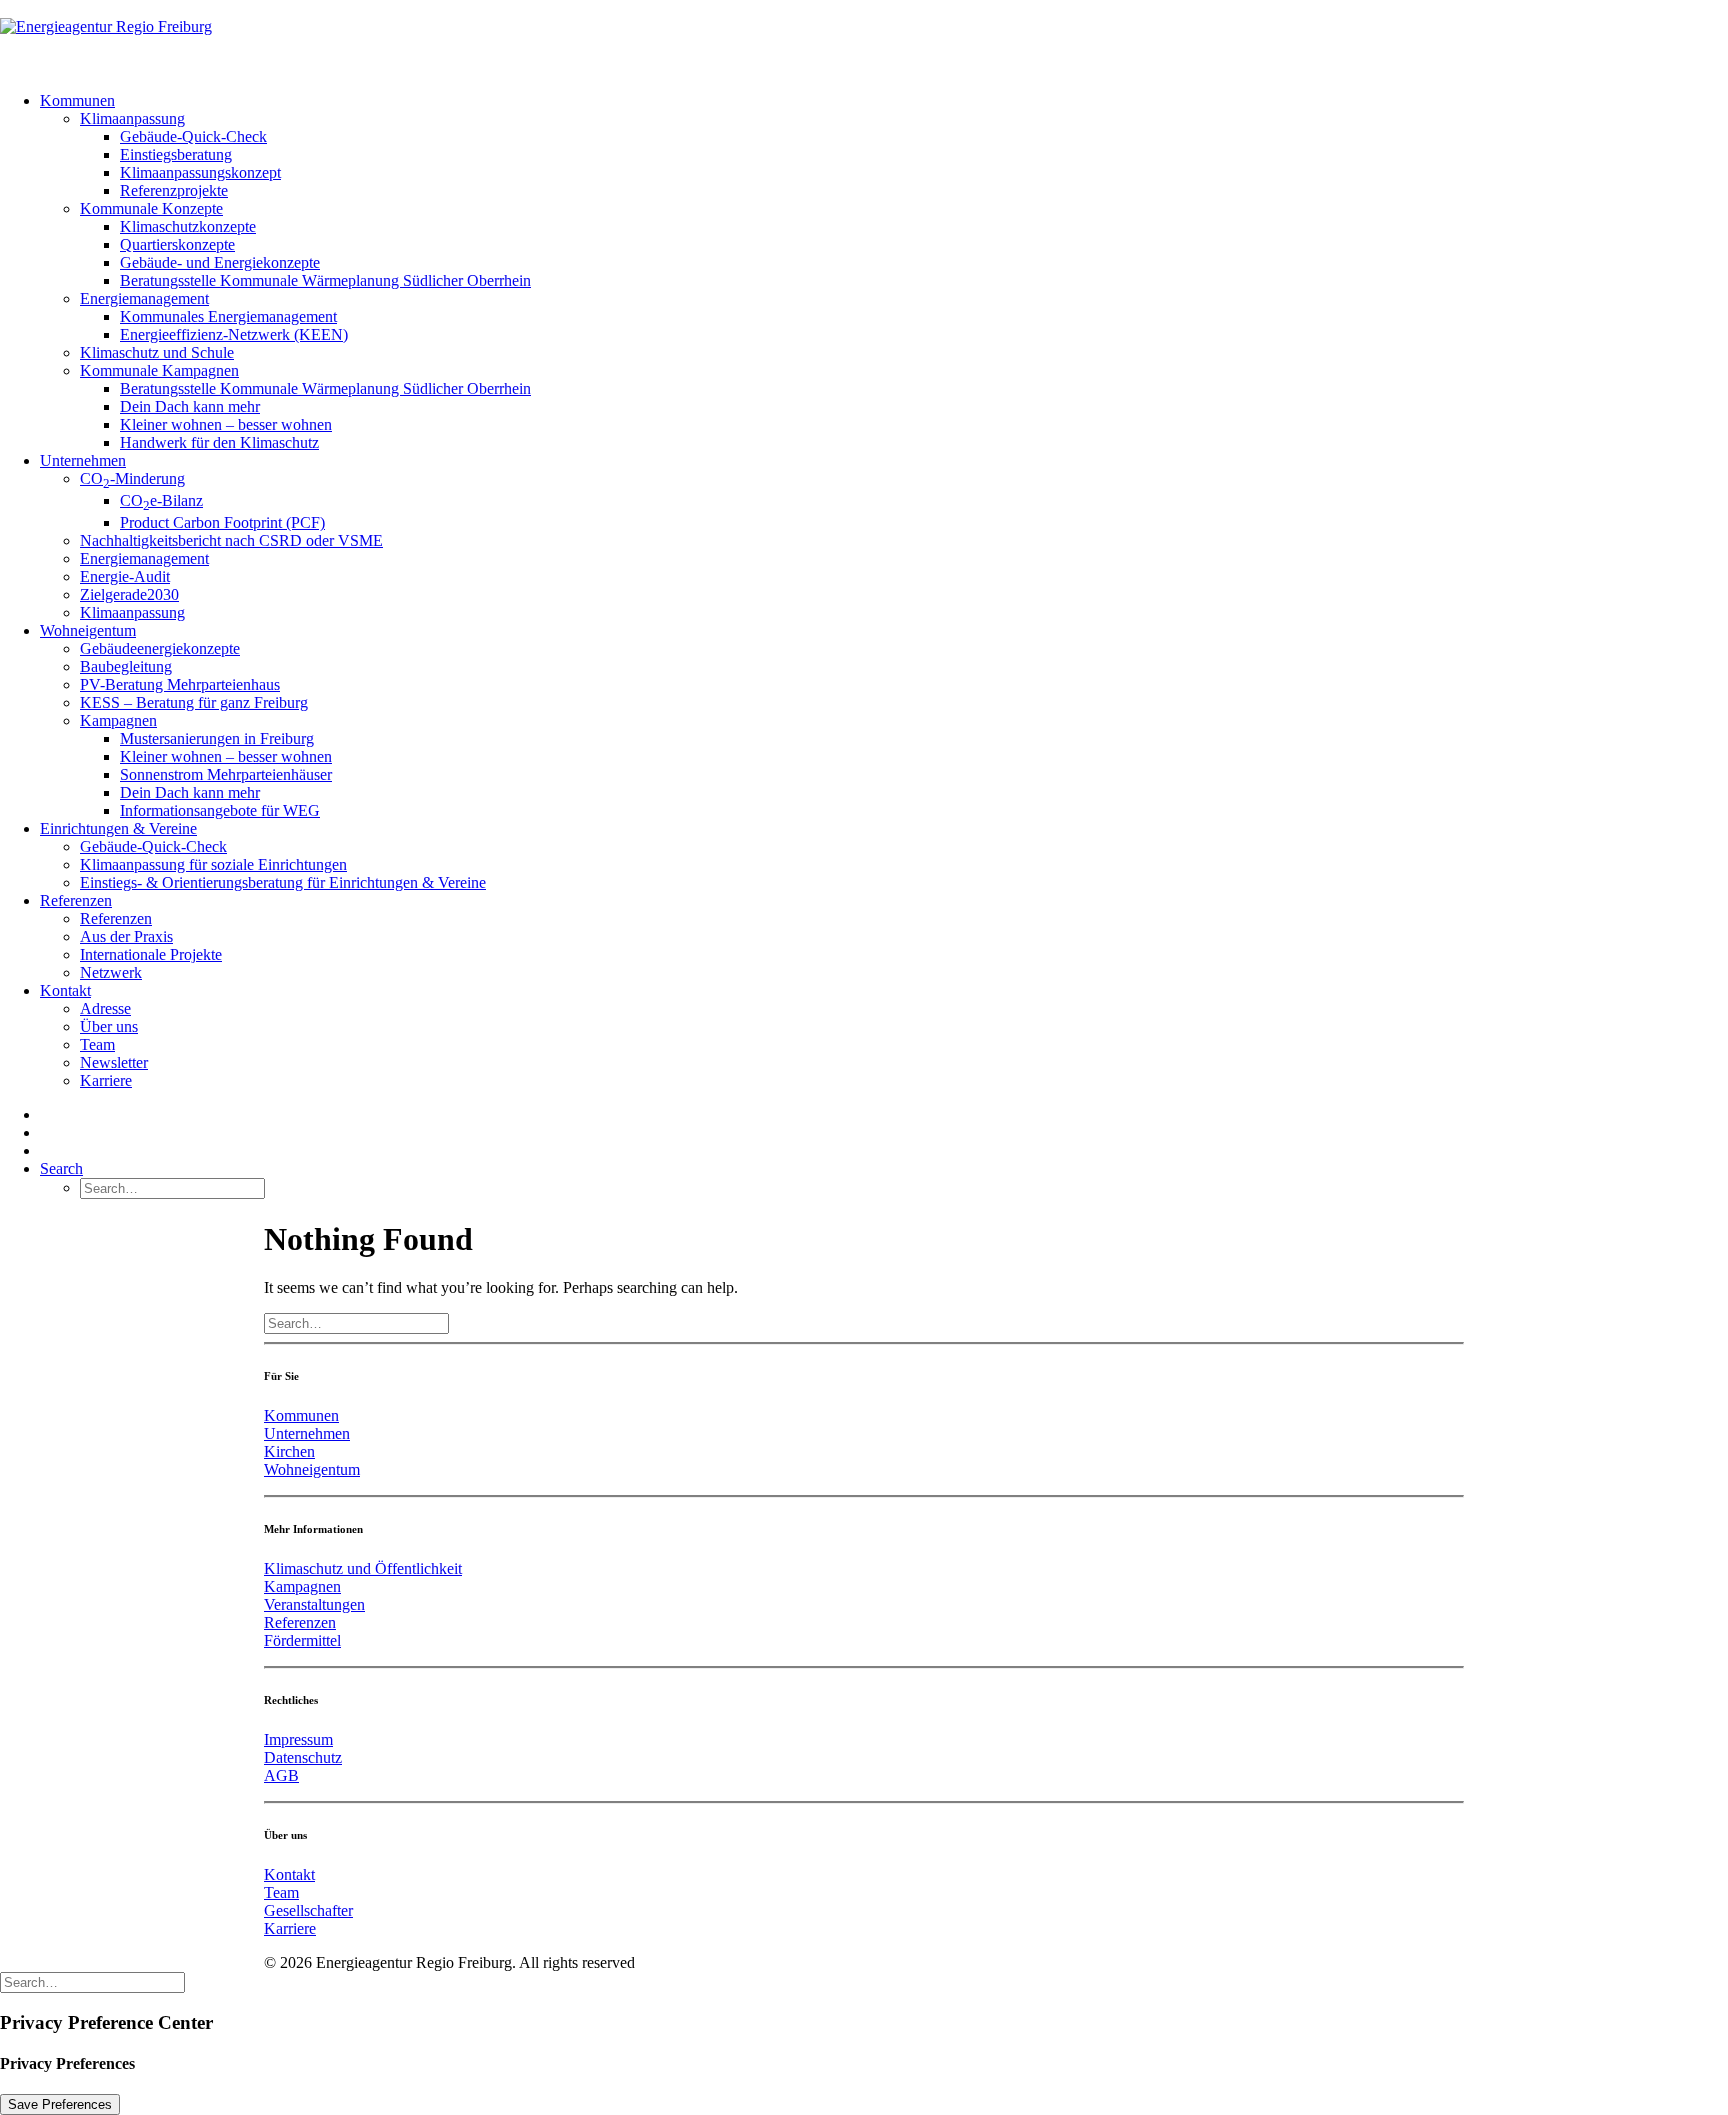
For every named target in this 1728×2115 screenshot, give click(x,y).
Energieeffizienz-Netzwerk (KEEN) (234, 334)
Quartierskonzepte (177, 244)
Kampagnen (118, 720)
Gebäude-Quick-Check (193, 136)
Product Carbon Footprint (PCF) (222, 522)
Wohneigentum (88, 630)
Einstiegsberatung (176, 154)
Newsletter (114, 1062)
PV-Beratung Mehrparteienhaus (180, 684)
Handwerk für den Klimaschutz (219, 442)
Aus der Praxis (126, 936)
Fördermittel (302, 1640)
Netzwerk (111, 972)
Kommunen (77, 100)
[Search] (356, 1322)
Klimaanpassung (132, 118)
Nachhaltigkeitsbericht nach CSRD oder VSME (231, 540)
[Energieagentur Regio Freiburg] (864, 38)
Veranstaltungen (314, 1604)
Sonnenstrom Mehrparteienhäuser (226, 774)
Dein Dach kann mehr (190, 406)
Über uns (109, 1026)
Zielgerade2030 (129, 594)
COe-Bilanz (161, 500)
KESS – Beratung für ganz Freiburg (194, 702)
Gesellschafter (308, 1910)
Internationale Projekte (151, 954)
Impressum (298, 1739)
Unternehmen (83, 460)
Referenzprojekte (174, 190)
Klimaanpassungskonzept (200, 172)
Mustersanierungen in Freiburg (217, 738)
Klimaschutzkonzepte (188, 226)
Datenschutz (303, 1757)
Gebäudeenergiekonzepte (160, 648)
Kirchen (289, 1451)
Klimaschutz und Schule (157, 352)
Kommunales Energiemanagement (228, 316)
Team (97, 1044)
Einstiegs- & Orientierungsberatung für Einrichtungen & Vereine (283, 882)
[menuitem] (884, 272)
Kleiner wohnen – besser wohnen (226, 424)
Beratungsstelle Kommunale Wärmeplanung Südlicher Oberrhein (325, 280)
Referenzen (76, 900)
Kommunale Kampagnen (159, 370)
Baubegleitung (126, 666)
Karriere (106, 1080)
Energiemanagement (144, 298)
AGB (281, 1775)
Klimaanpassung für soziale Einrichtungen (213, 864)
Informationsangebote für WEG (220, 810)
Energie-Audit (125, 576)
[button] (61, 1168)
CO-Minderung (132, 478)
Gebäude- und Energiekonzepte (220, 262)
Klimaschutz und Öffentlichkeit (363, 1568)
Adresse (105, 1008)
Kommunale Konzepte (151, 208)
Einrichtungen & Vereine (118, 828)
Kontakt (65, 990)
